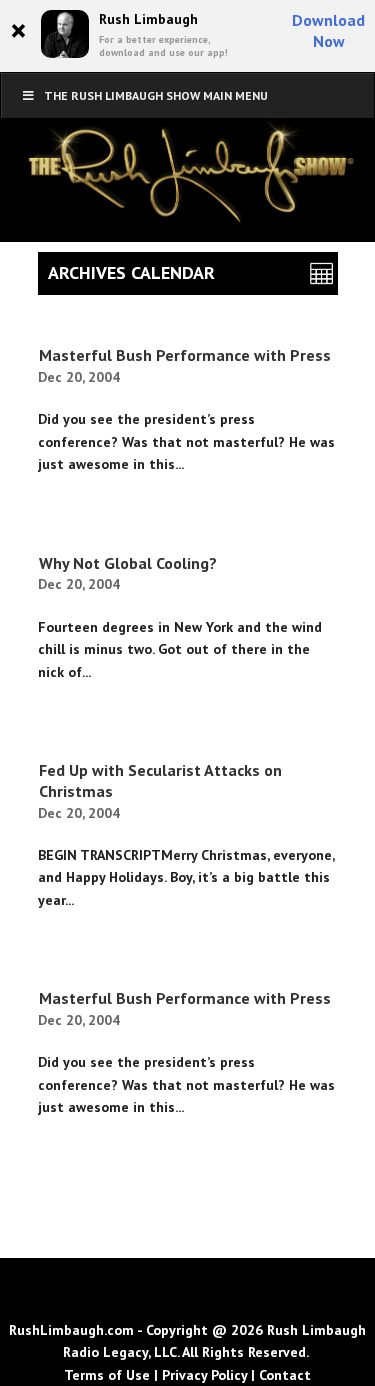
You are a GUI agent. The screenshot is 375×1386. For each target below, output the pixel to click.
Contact (285, 1375)
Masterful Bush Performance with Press (185, 355)
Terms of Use (107, 1375)
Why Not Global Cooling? (128, 563)
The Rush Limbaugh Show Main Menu (156, 95)
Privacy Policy (204, 1375)
